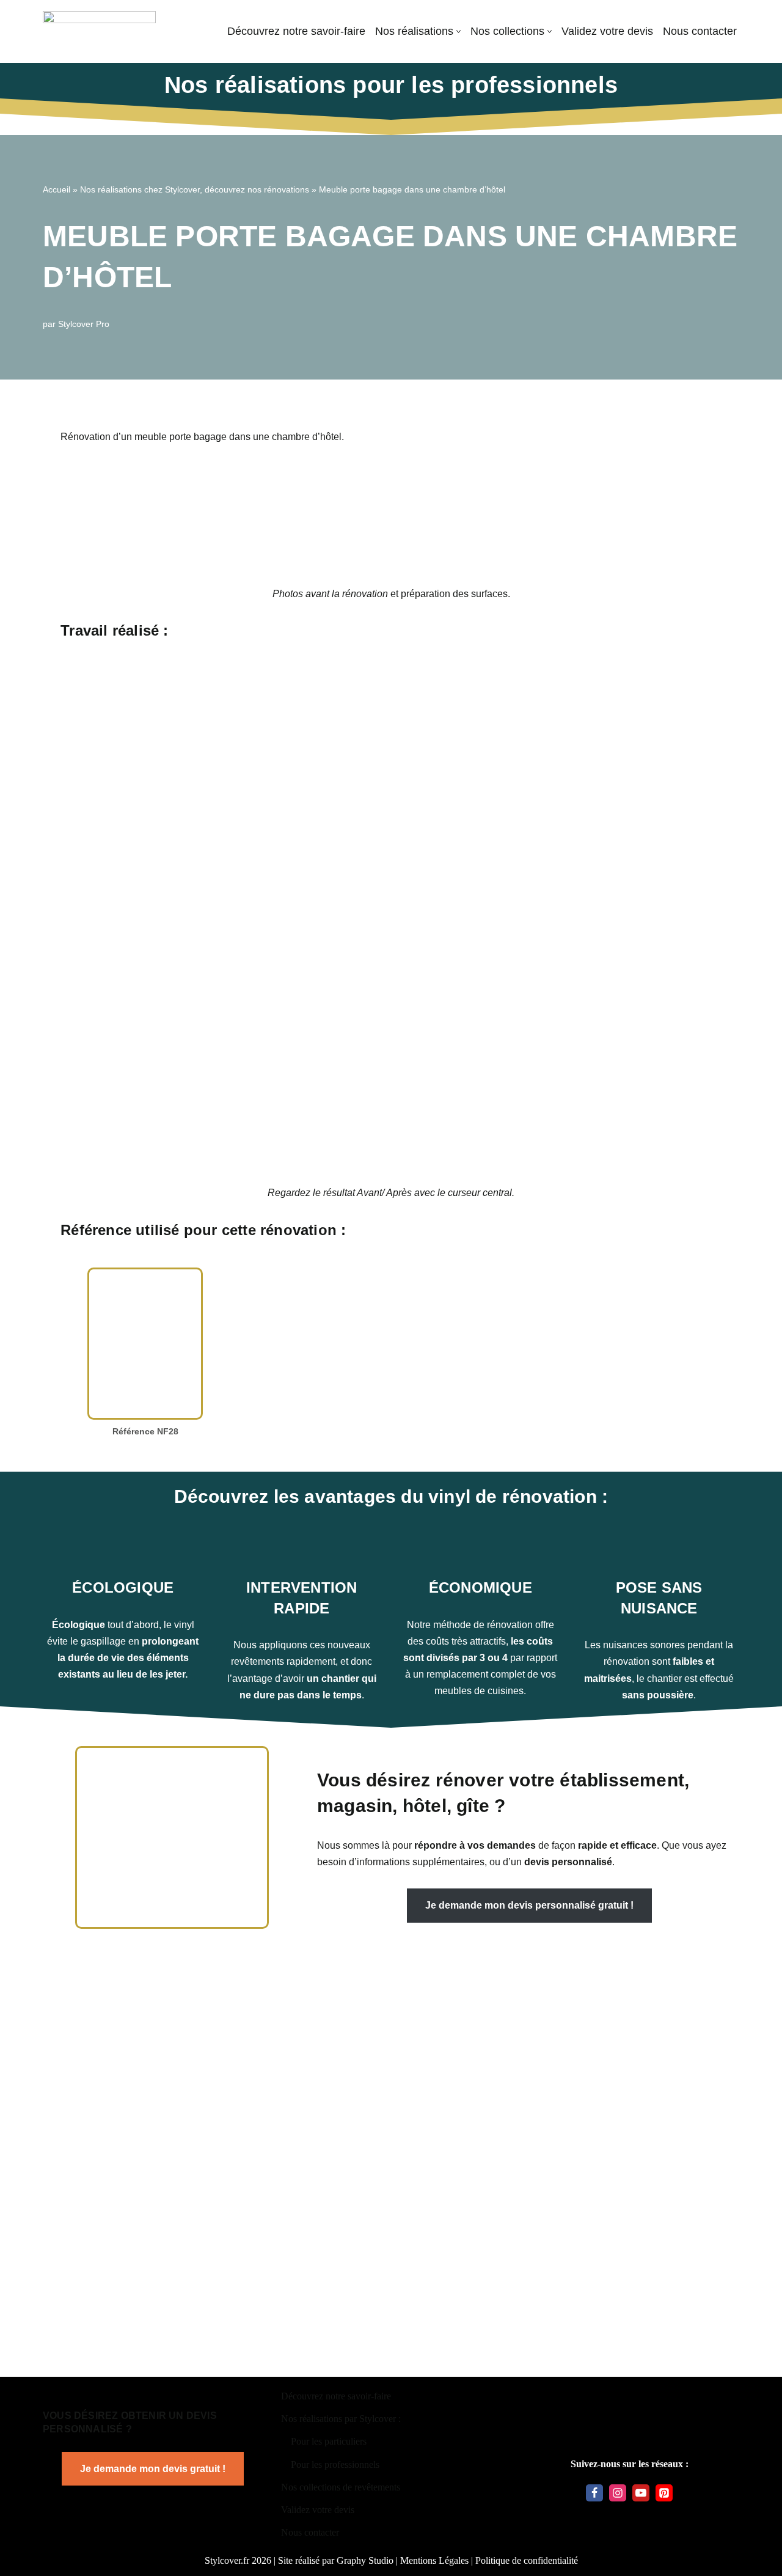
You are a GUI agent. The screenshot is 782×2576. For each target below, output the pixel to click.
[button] (459, 31)
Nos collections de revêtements (341, 2487)
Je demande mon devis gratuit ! (153, 2469)
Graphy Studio (365, 2560)
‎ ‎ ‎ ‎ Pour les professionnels (330, 2464)
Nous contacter (700, 31)
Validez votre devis (607, 31)
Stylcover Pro (84, 324)
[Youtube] (641, 2493)
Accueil (57, 189)
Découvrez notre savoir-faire (296, 31)
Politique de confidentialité (527, 2560)
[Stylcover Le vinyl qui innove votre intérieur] (99, 31)
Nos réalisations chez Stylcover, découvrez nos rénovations (195, 189)
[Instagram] (618, 2493)
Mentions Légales (434, 2560)
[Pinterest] (664, 2493)
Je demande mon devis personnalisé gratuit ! (529, 1905)
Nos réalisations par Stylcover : (341, 2419)
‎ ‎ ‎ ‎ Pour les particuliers (324, 2441)
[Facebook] (594, 2493)
